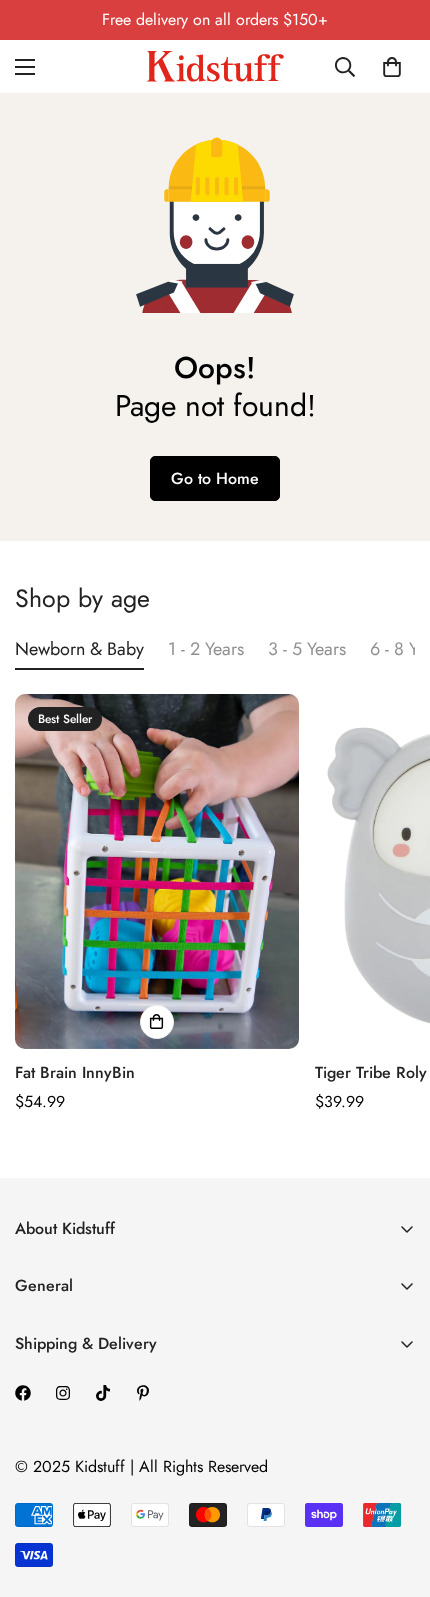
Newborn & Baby (79, 649)
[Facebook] (23, 1393)
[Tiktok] (103, 1393)
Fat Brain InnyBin (75, 1072)
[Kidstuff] (215, 66)
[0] (392, 67)
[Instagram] (63, 1393)
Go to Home (215, 478)
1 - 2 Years (206, 649)
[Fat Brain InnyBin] (157, 871)
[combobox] (346, 67)
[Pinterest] (143, 1393)
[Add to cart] (157, 1022)
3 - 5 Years (307, 649)
